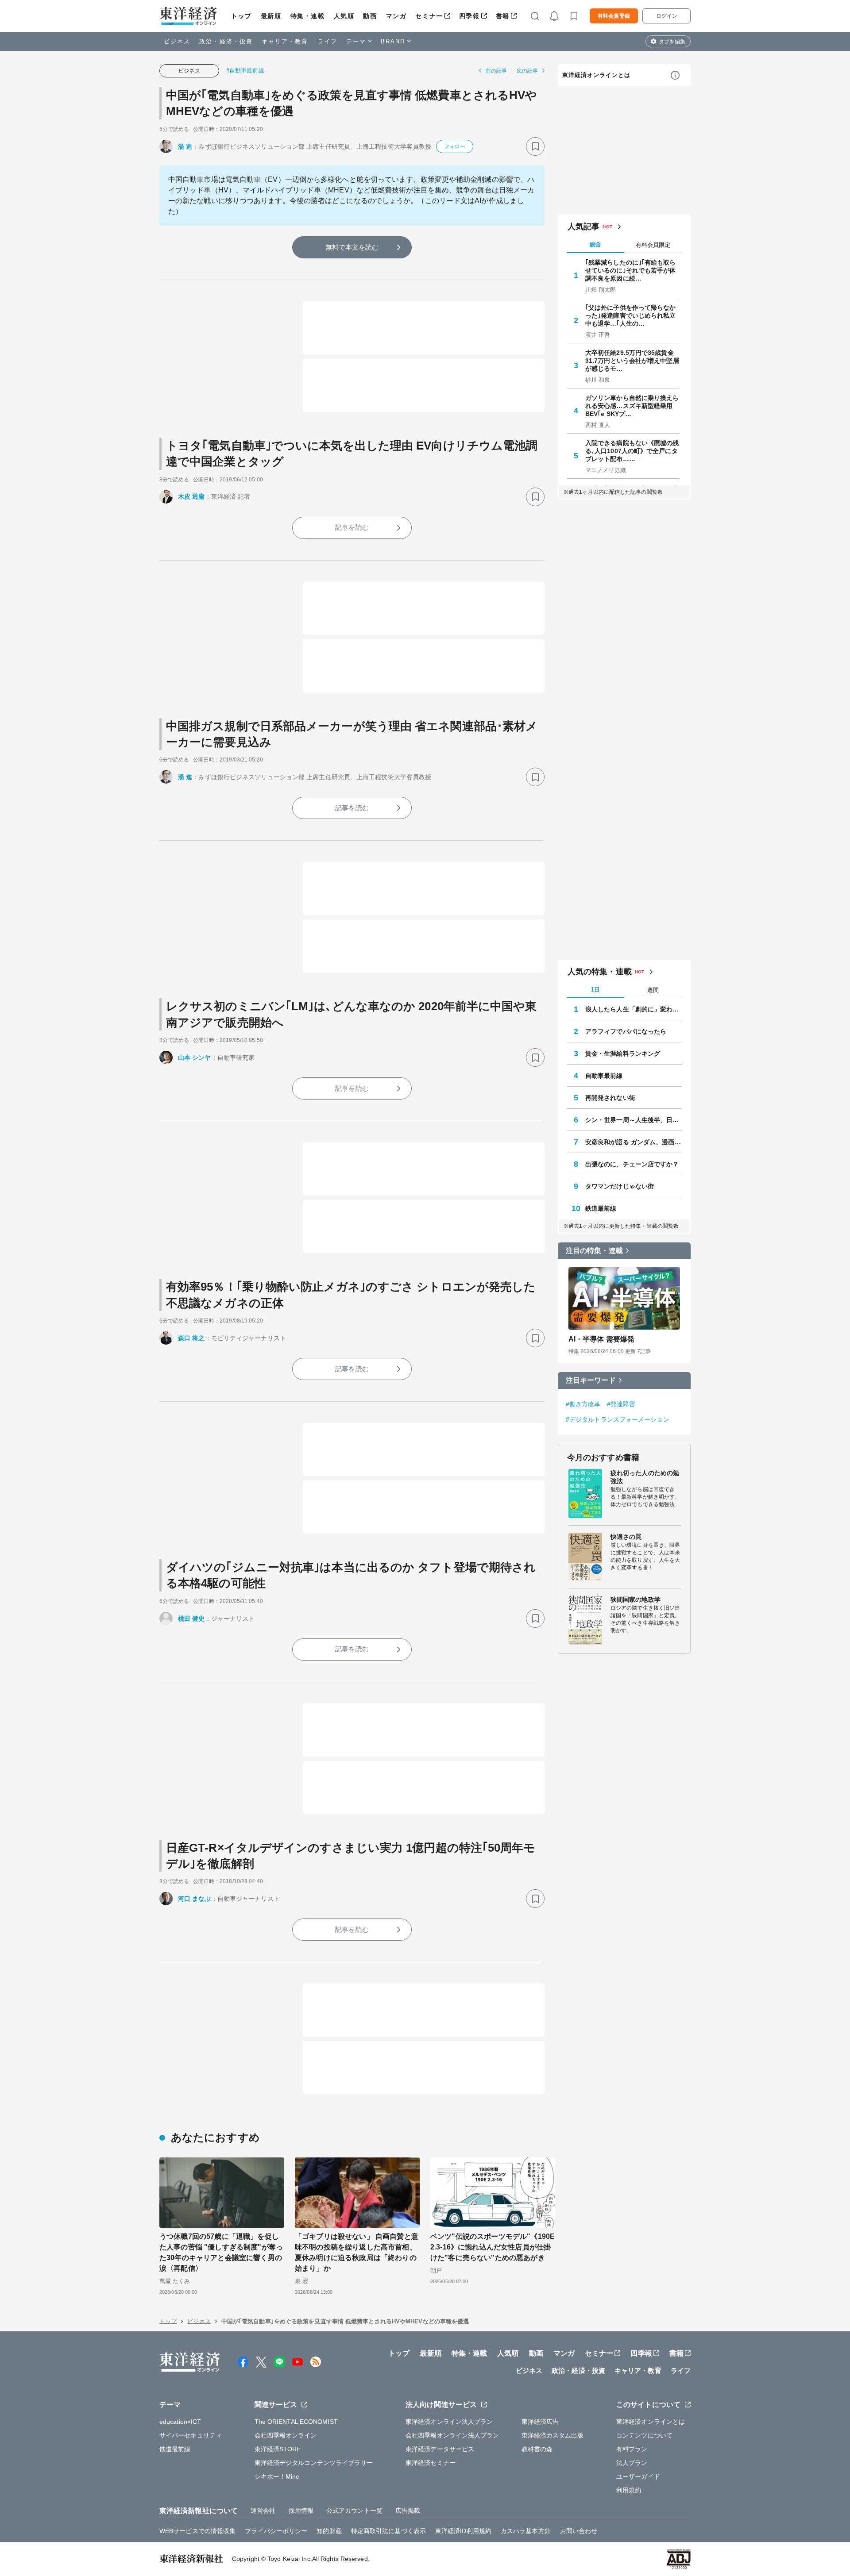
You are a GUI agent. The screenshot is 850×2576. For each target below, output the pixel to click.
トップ (241, 16)
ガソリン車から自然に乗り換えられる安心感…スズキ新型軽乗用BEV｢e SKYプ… (632, 406)
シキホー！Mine (277, 2476)
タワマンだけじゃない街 (620, 1186)
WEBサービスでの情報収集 (197, 2531)
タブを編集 (672, 42)
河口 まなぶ (195, 1899)
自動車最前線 (604, 1076)
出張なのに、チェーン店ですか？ (632, 1164)
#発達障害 (621, 1404)
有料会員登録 (614, 16)
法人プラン (632, 2463)
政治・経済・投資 (226, 41)
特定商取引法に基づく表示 (388, 2531)
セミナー (429, 16)
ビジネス (177, 41)
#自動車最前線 (245, 71)
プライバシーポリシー (276, 2531)
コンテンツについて (644, 2435)
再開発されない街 (610, 1098)
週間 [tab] (653, 990)
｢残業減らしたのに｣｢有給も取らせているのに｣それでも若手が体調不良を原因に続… (631, 270)
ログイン (667, 16)
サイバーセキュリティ (191, 2435)
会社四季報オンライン (286, 2435)
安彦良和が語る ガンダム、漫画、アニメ (634, 1142)
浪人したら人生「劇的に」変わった (634, 1009)
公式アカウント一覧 (354, 2511)
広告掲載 (408, 2511)
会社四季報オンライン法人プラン (452, 2435)
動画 (370, 16)
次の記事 (527, 71)
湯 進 (185, 146)
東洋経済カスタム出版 (553, 2435)
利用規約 (629, 2490)
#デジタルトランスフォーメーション (618, 1419)
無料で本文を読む (352, 247)
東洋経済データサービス (440, 2449)
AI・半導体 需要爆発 (601, 1339)
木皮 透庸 (191, 496)
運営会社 (263, 2511)
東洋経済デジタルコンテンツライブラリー (314, 2463)
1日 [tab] (595, 990)
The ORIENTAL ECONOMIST (296, 2422)
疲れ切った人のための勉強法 (645, 1477)
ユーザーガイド (638, 2476)
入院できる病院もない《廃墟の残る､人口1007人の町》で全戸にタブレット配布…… (632, 451)
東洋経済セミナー (431, 2463)
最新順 (271, 16)
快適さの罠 (626, 1537)
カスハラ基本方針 (526, 2531)
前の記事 (496, 71)
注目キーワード (591, 1380)
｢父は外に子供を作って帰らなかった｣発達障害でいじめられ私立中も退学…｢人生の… (631, 315)
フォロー (455, 146)
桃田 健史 (191, 1619)
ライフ (327, 41)
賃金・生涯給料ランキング (623, 1053)
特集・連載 (308, 16)
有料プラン (632, 2449)
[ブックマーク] (535, 146)
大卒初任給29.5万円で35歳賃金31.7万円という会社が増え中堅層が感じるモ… (632, 361)
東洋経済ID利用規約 (463, 2531)
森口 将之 (191, 1338)
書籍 (503, 16)
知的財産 (329, 2531)
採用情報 (301, 2511)
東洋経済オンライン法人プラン (449, 2422)
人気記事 (583, 227)
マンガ (396, 16)
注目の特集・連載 (594, 1251)
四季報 (469, 16)
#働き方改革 (583, 1404)
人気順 (344, 16)
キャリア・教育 (285, 41)
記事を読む (352, 527)
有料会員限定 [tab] (653, 245)
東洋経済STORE (278, 2449)
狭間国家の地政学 (636, 1599)
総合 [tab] (595, 244)
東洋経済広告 (540, 2422)
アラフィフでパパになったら (626, 1031)
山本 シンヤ (195, 1057)
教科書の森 (537, 2449)
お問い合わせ (579, 2531)
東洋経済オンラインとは (596, 75)
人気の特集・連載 (600, 972)
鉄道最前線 (601, 1208)
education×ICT (180, 2422)
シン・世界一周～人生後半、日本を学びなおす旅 (634, 1120)
